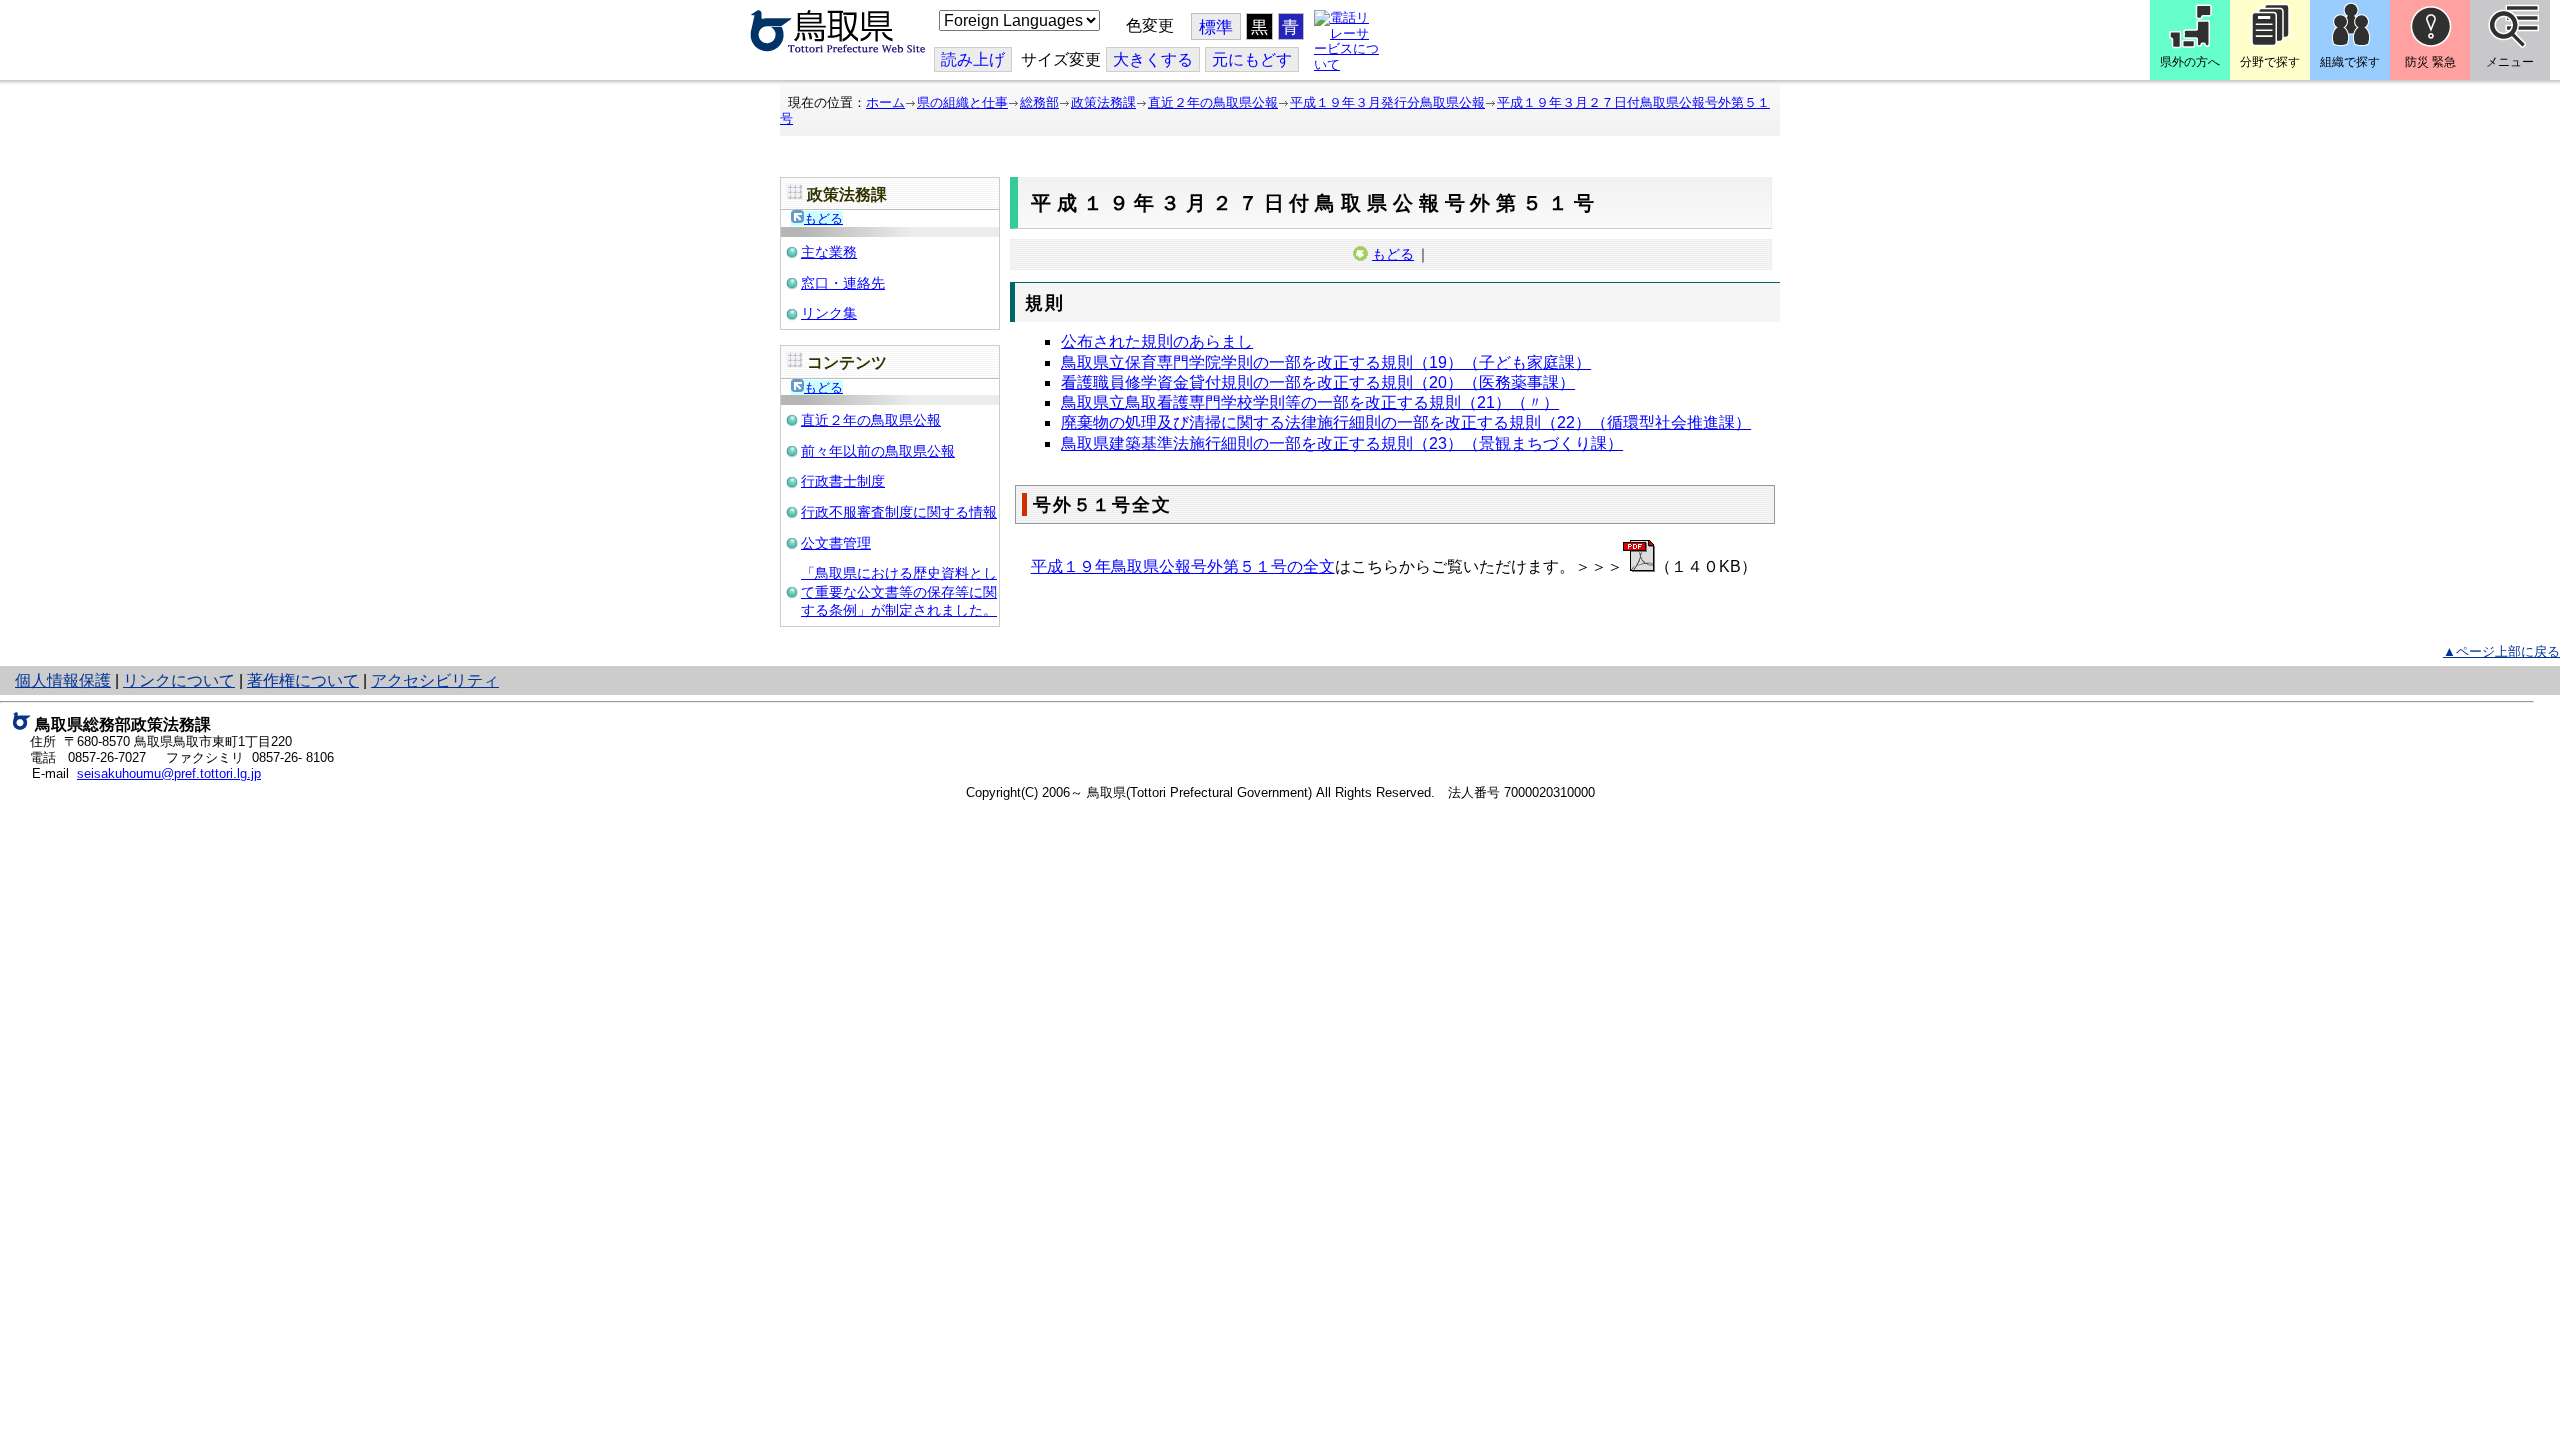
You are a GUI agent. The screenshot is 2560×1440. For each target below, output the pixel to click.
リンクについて (179, 680)
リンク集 (829, 313)
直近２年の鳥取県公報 (1213, 102)
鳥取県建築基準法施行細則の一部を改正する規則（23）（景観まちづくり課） (1342, 443)
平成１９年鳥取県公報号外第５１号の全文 (1183, 566)
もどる (823, 218)
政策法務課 (1103, 102)
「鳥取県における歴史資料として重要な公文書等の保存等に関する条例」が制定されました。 (899, 591)
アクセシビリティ (435, 680)
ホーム (885, 102)
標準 (1216, 27)
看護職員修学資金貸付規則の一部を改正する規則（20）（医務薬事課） (1318, 382)
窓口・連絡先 (843, 283)
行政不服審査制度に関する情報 (899, 512)
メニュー (2510, 62)
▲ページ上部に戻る (2501, 651)
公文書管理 (836, 543)
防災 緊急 (2430, 62)
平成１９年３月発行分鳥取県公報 (1387, 102)
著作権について (303, 680)
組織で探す (2350, 62)
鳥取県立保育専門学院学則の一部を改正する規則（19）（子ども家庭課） (1326, 362)
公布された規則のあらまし (1157, 341)
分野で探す (2270, 62)
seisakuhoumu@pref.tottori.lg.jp (169, 773)
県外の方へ (2190, 62)
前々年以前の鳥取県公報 (878, 451)
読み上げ (973, 59)
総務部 (1039, 102)
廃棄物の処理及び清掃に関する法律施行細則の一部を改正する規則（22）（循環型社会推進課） (1406, 422)
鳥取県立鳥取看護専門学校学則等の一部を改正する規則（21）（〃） (1310, 402)
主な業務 (829, 252)
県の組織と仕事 (962, 102)
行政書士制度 (843, 481)
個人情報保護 (63, 680)
